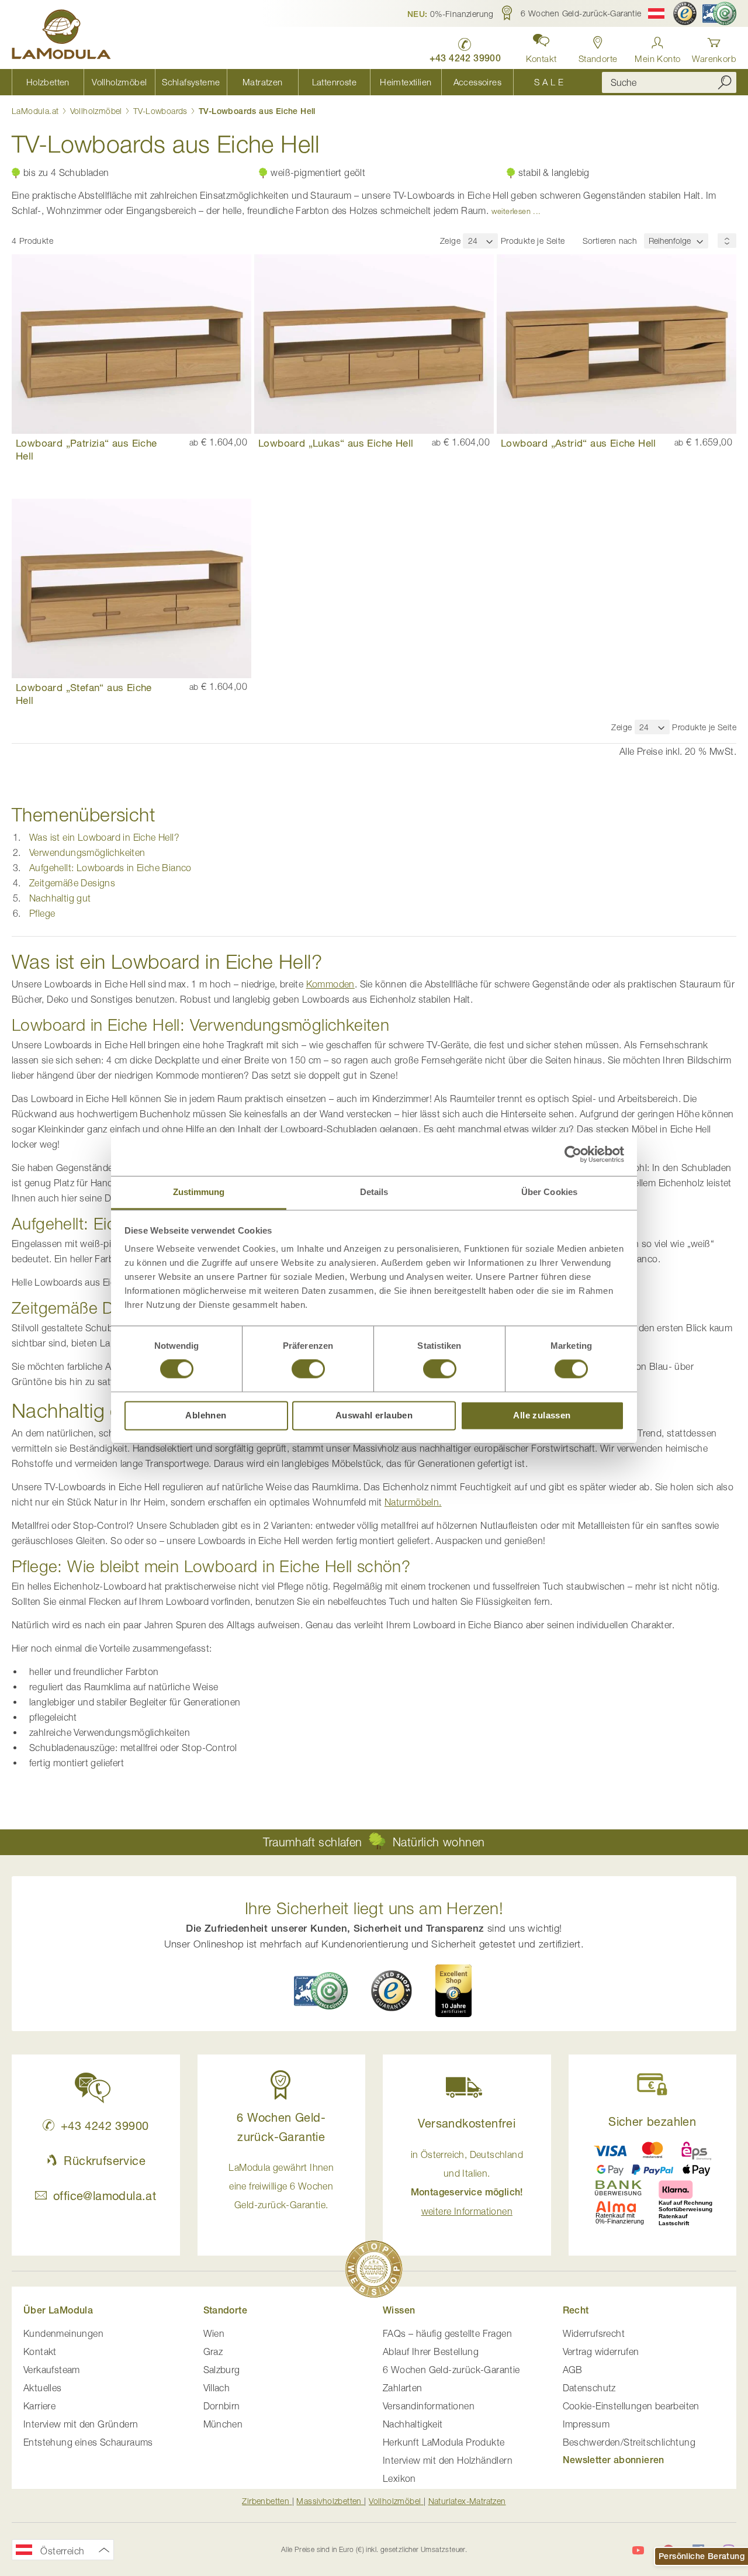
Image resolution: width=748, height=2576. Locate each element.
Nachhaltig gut (60, 898)
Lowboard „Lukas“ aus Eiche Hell (336, 443)
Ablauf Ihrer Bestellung (431, 2351)
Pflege (42, 913)
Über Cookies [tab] (549, 1192)
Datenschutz (589, 2388)
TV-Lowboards (162, 111)
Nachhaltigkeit (413, 2424)
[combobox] (669, 82)
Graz (213, 2351)
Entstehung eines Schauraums (88, 2442)
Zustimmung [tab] (199, 1192)
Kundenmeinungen (63, 2333)
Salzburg (222, 2370)
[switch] (308, 1370)
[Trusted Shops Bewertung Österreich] (392, 1991)
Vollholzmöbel (98, 111)
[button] (451, 13)
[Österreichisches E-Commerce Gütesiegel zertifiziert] (719, 13)
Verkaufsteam (52, 2370)
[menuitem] (48, 82)
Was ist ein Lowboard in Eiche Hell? (104, 837)
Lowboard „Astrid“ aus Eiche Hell (579, 443)
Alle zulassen (542, 1415)
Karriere (39, 2406)
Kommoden (330, 984)
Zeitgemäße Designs (72, 883)
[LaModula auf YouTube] (638, 2550)
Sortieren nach (610, 241)
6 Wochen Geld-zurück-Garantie (451, 2370)
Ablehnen (206, 1415)
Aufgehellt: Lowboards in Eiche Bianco (110, 868)
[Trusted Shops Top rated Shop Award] (453, 1991)
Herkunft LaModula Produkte (444, 2442)
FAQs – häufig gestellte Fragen (447, 2333)
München (223, 2424)
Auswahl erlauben (374, 1415)
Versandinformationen (429, 2406)
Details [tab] (374, 1192)
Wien (214, 2333)
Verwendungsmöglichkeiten (87, 852)
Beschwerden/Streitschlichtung (629, 2442)
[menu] (298, 82)
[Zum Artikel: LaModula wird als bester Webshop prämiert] (374, 2271)
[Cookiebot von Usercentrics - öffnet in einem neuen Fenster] (573, 1154)
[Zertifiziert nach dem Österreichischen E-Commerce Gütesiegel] (321, 1990)
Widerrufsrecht (594, 2333)
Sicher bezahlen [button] (652, 2121)
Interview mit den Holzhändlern (448, 2460)
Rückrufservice (105, 2161)
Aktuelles (43, 2388)
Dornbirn (222, 2406)
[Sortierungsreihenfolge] (727, 241)
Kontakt (40, 2351)
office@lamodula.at (105, 2196)
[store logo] (61, 36)
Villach (217, 2388)
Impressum (586, 2424)
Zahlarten (403, 2388)
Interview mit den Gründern (81, 2424)
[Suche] (725, 82)
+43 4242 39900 (105, 2126)
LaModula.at (37, 111)
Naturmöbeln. (413, 1502)
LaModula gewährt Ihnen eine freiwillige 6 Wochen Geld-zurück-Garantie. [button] (281, 2186)
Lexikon (399, 2478)
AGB (573, 2370)
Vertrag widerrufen (601, 2351)
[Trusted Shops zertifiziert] (685, 13)
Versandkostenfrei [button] (467, 2123)
